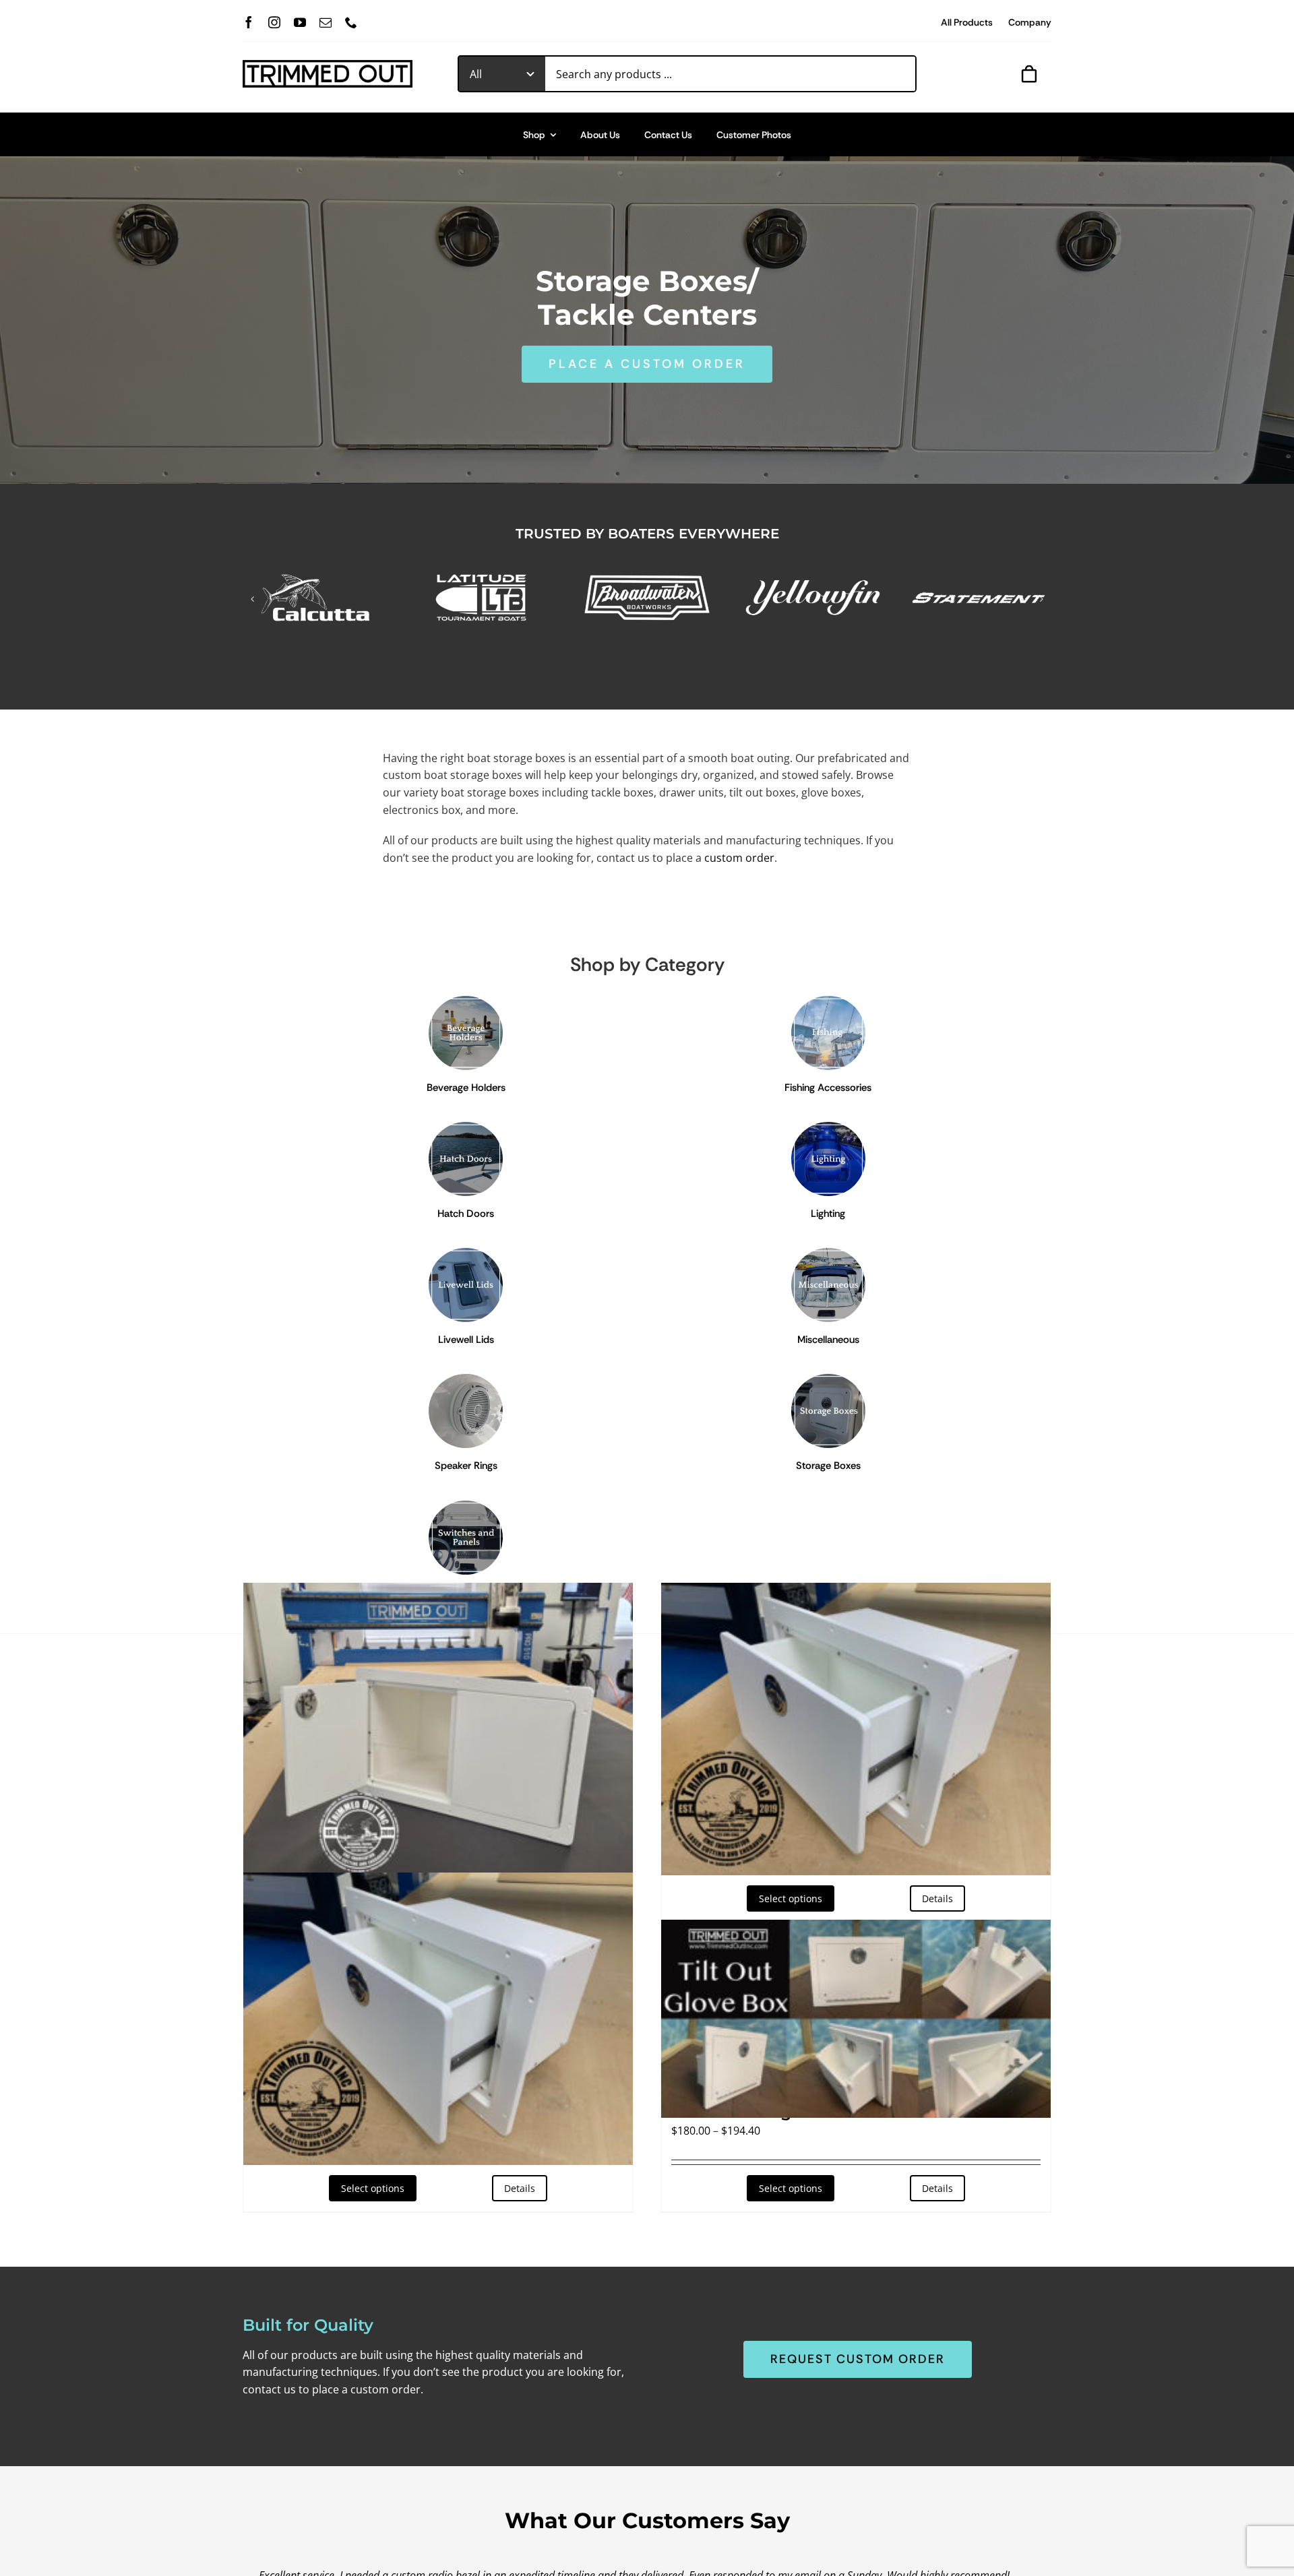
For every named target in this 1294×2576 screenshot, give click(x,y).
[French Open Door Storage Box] (438, 1729)
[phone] (351, 22)
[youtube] (300, 22)
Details (520, 2188)
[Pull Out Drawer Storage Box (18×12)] (856, 1729)
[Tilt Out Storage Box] (856, 2019)
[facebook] (249, 22)
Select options (373, 2188)
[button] (253, 599)
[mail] (326, 22)
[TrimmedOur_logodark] (328, 65)
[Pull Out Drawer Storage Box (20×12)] (438, 2019)
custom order (739, 858)
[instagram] (274, 22)
